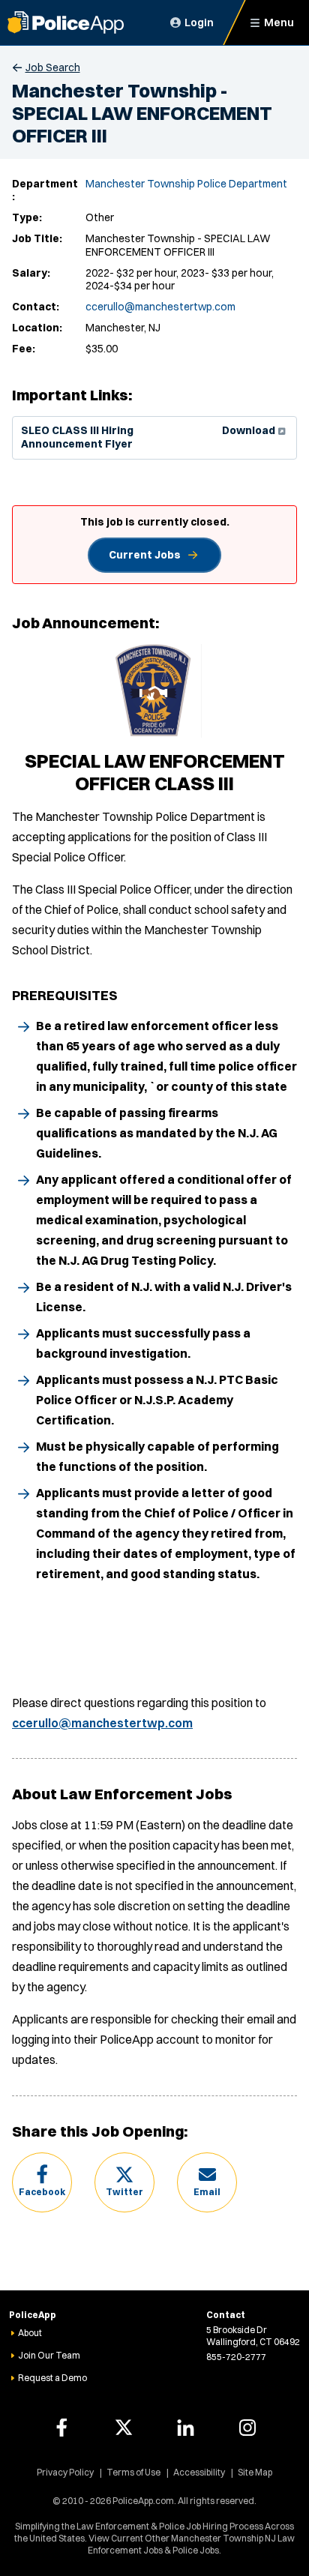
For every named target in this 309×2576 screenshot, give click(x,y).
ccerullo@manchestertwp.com (160, 307)
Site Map (255, 2472)
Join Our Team (49, 2355)
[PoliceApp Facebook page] (61, 2428)
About (30, 2333)
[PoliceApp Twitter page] (124, 2428)
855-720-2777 (236, 2357)
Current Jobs (145, 555)
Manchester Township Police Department (186, 184)
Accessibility (199, 2472)
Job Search (53, 67)
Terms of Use (133, 2472)
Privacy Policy (65, 2472)
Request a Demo (52, 2378)
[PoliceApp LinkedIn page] (185, 2428)
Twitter (124, 2192)
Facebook (42, 2192)
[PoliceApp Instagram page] (247, 2428)
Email (207, 2192)
